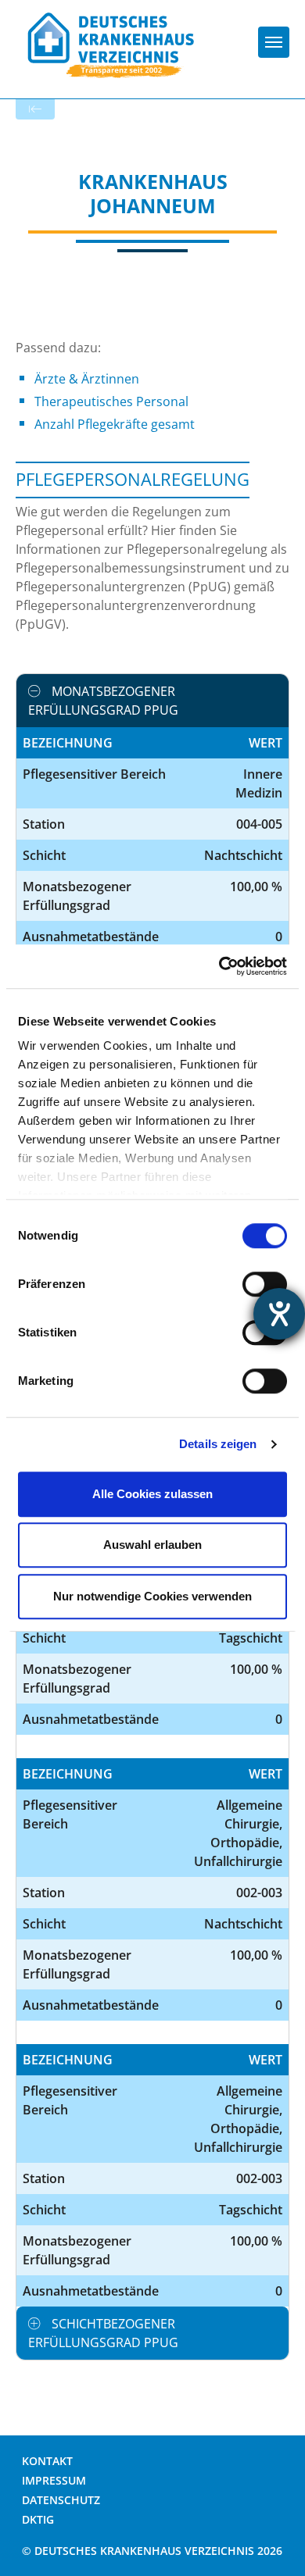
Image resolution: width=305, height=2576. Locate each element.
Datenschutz (61, 2500)
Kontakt (47, 2461)
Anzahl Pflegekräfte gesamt (115, 424)
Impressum (54, 2480)
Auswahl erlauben (152, 1545)
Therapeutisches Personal (111, 401)
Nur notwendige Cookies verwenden (152, 1596)
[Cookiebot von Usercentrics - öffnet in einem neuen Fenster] (219, 966)
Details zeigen (218, 1444)
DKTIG (38, 2519)
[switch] (265, 1284)
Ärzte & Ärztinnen (87, 379)
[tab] (152, 701)
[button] (152, 701)
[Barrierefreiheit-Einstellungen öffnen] (279, 1314)
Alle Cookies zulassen (152, 1494)
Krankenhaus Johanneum (153, 193)
